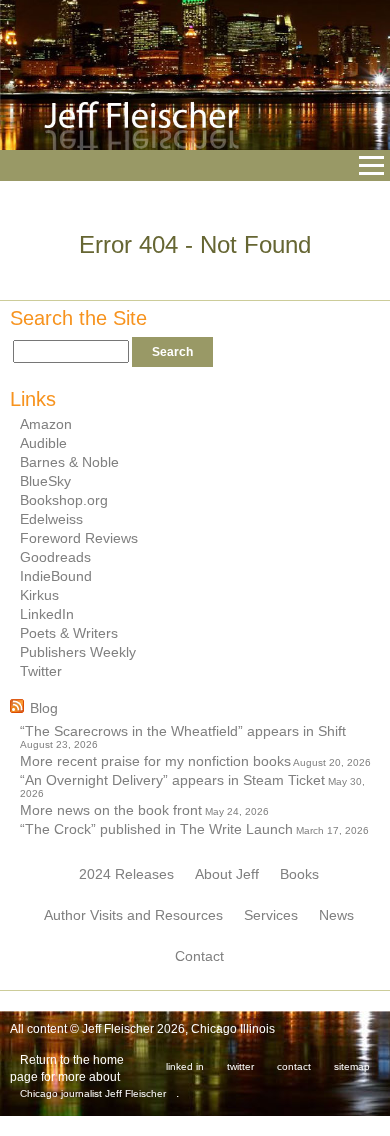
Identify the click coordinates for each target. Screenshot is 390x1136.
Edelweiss (51, 519)
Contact (199, 956)
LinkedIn (47, 614)
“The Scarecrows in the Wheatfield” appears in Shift (183, 731)
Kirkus (39, 595)
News (336, 915)
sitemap (352, 1066)
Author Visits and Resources (133, 915)
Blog (44, 708)
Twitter (41, 671)
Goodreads (55, 557)
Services (271, 915)
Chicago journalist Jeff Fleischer (93, 1093)
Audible (43, 443)
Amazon (46, 424)
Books (299, 874)
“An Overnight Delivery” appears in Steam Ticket (172, 780)
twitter (240, 1066)
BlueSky (45, 481)
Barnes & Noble (69, 462)
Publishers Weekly (78, 652)
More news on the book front (111, 810)
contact (294, 1066)
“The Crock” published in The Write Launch (156, 829)
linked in (185, 1066)
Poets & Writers (69, 633)
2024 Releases (126, 874)
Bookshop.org (64, 500)
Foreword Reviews (79, 538)
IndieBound (56, 576)
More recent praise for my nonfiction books (155, 761)
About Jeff (227, 874)
